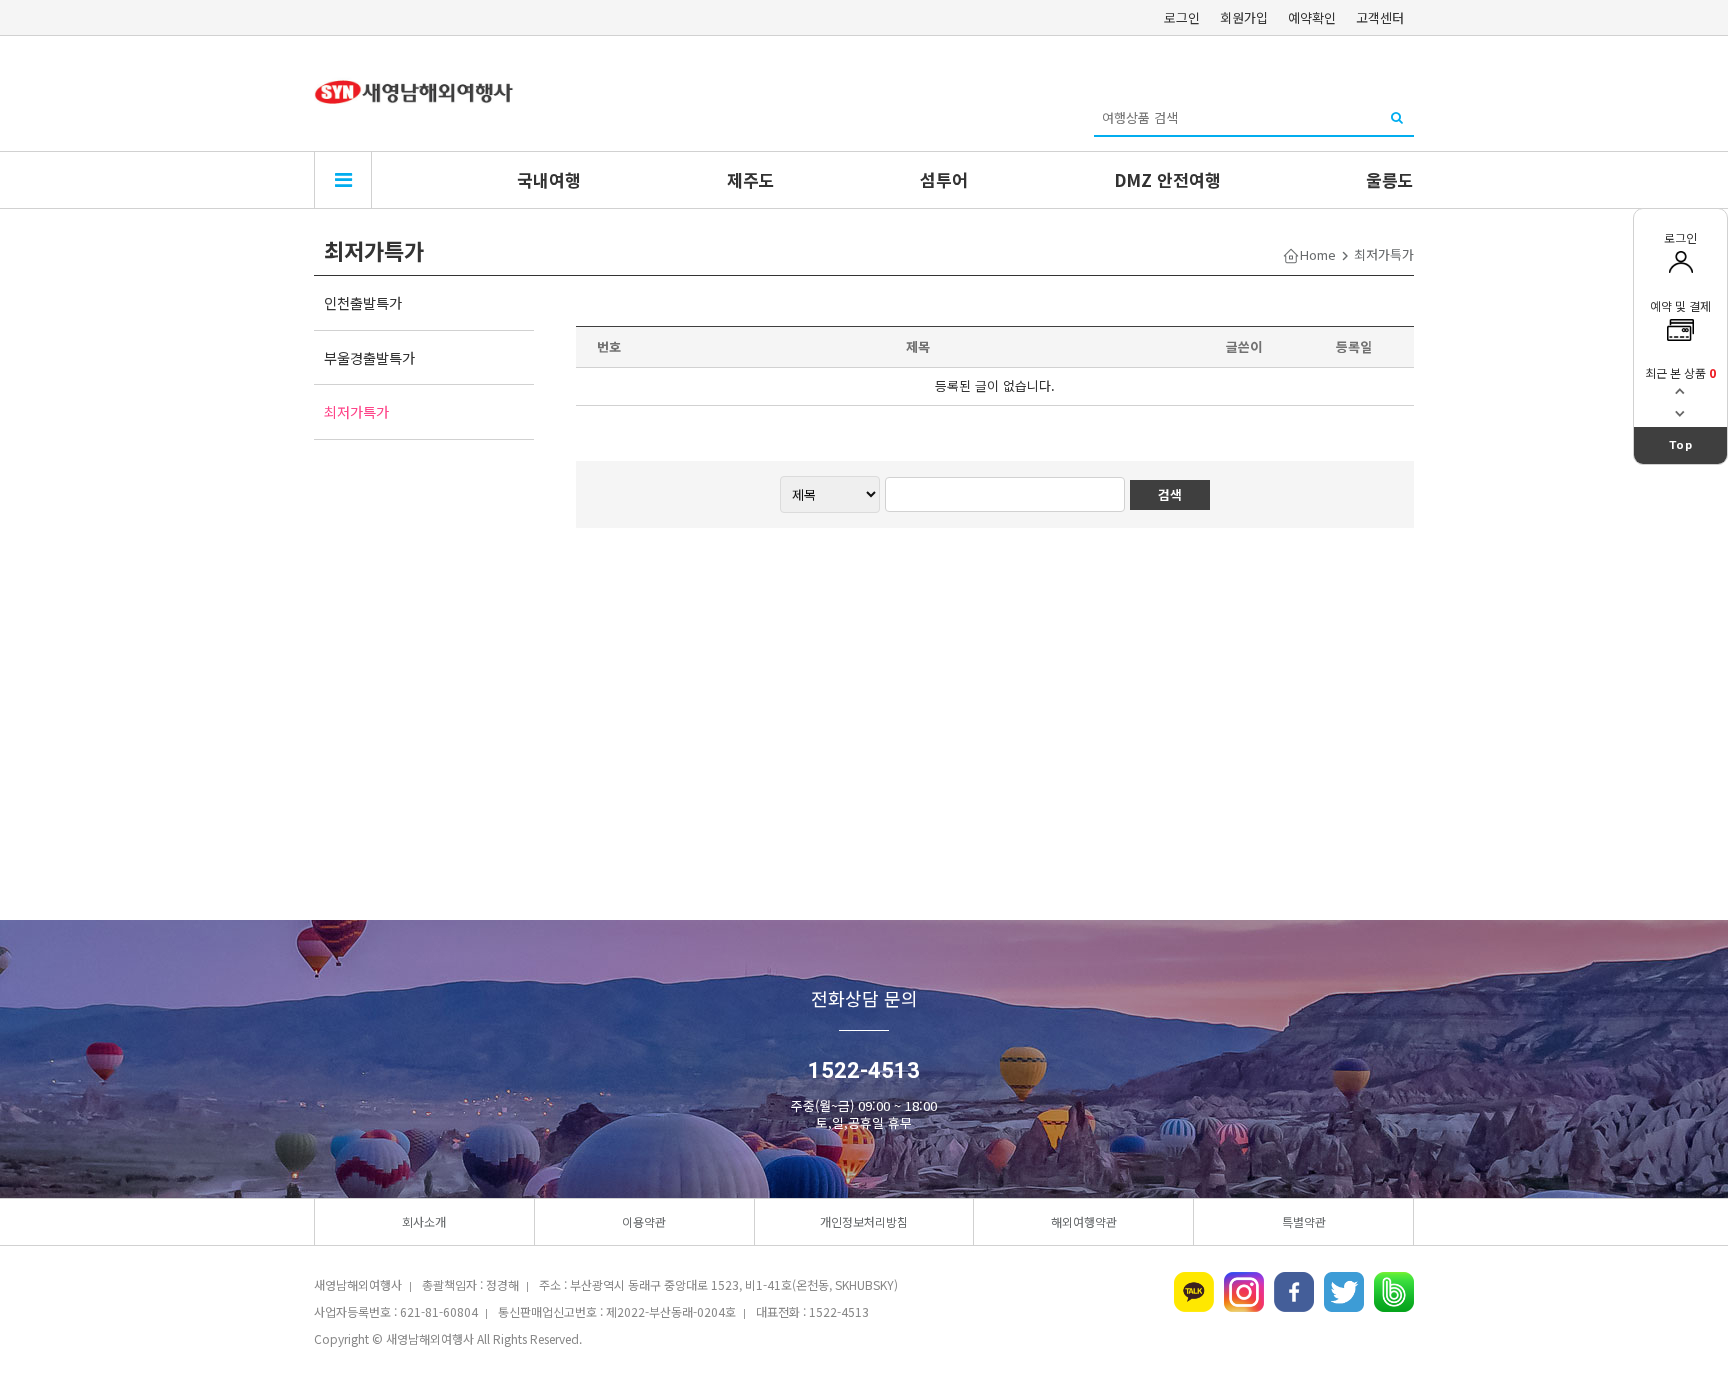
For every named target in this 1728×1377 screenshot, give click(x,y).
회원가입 (1244, 17)
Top (1681, 445)
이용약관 (644, 1221)
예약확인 (1312, 17)
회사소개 (424, 1221)
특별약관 (1304, 1221)
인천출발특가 (363, 302)
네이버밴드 (1394, 1292)
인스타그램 (1244, 1292)
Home (1318, 254)
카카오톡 (1194, 1292)
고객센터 (1380, 17)
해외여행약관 (1084, 1221)
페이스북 (1294, 1292)
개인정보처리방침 (864, 1221)
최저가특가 (356, 411)
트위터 (1344, 1292)
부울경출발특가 (369, 357)
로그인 (1182, 17)
